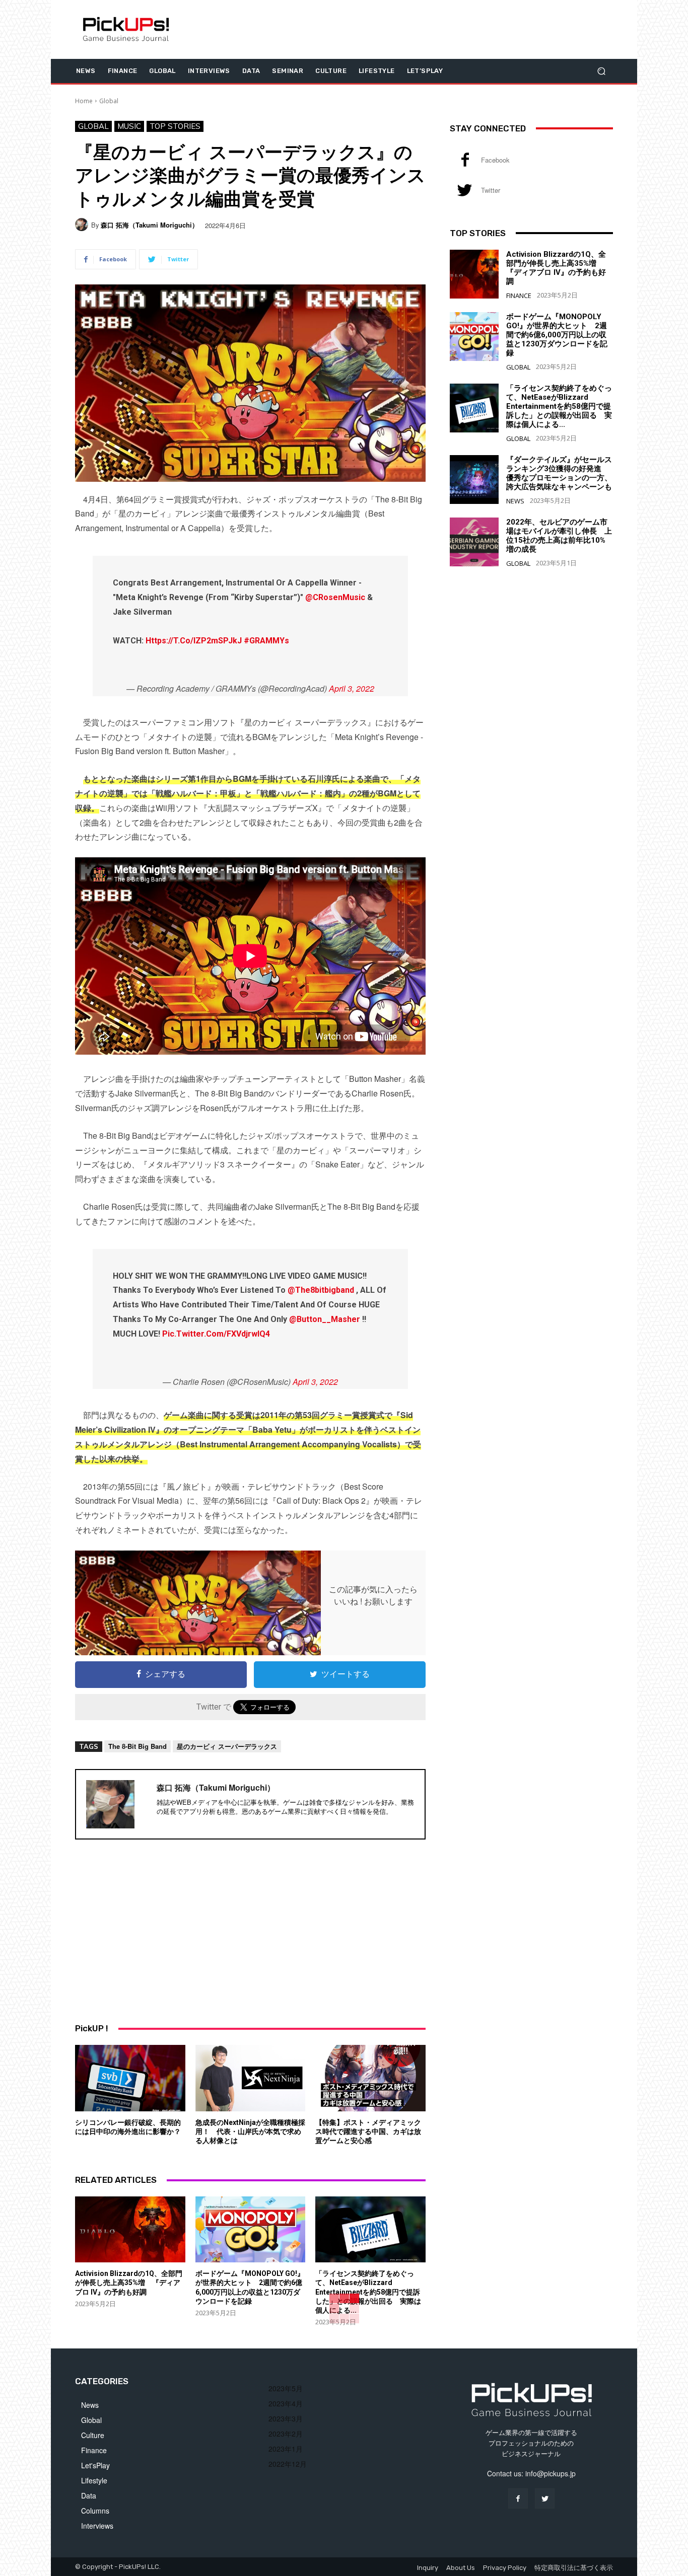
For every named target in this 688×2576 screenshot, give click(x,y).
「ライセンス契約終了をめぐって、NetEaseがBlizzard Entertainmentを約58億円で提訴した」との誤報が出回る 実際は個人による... (368, 2292)
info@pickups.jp (551, 2473)
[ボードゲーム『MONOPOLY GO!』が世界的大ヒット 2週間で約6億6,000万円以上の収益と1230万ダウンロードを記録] (251, 2229)
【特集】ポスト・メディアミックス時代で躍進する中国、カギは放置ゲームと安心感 (368, 2131)
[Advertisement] (250, 1930)
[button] (601, 71)
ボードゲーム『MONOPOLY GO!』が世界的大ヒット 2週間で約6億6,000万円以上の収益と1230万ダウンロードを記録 (557, 335)
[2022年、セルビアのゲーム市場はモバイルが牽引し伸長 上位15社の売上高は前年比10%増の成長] (474, 542)
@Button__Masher (325, 1319)
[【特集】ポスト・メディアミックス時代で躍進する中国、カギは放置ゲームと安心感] (370, 2078)
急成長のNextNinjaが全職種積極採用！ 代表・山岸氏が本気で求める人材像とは (250, 2131)
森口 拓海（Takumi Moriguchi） (150, 225)
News (515, 501)
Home (84, 101)
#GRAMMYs (266, 641)
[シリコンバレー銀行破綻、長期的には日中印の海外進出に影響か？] (130, 2078)
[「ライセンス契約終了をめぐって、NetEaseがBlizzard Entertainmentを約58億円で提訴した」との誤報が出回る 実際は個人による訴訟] (370, 2229)
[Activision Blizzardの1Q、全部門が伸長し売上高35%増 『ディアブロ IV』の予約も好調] (130, 2229)
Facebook (495, 160)
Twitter (491, 190)
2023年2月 (286, 2434)
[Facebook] (465, 160)
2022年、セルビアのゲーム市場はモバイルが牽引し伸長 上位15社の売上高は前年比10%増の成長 (559, 536)
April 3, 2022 (352, 688)
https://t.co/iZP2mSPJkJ (194, 641)
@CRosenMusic (335, 597)
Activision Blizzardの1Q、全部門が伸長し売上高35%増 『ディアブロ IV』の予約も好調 (129, 2283)
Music (129, 126)
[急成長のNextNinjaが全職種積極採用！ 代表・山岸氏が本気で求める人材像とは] (251, 2078)
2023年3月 (286, 2418)
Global (109, 101)
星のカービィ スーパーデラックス (227, 1746)
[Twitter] (465, 190)
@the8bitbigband (321, 1290)
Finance (519, 296)
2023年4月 (286, 2403)
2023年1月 (286, 2449)
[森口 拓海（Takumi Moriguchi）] (83, 225)
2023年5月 (286, 2388)
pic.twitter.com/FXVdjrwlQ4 (216, 1334)
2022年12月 (288, 2464)
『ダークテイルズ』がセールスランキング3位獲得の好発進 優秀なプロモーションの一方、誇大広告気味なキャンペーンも (559, 473)
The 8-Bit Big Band (137, 1746)
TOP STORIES (175, 126)
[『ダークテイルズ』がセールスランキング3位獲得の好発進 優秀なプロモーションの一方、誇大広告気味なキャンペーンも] (474, 480)
